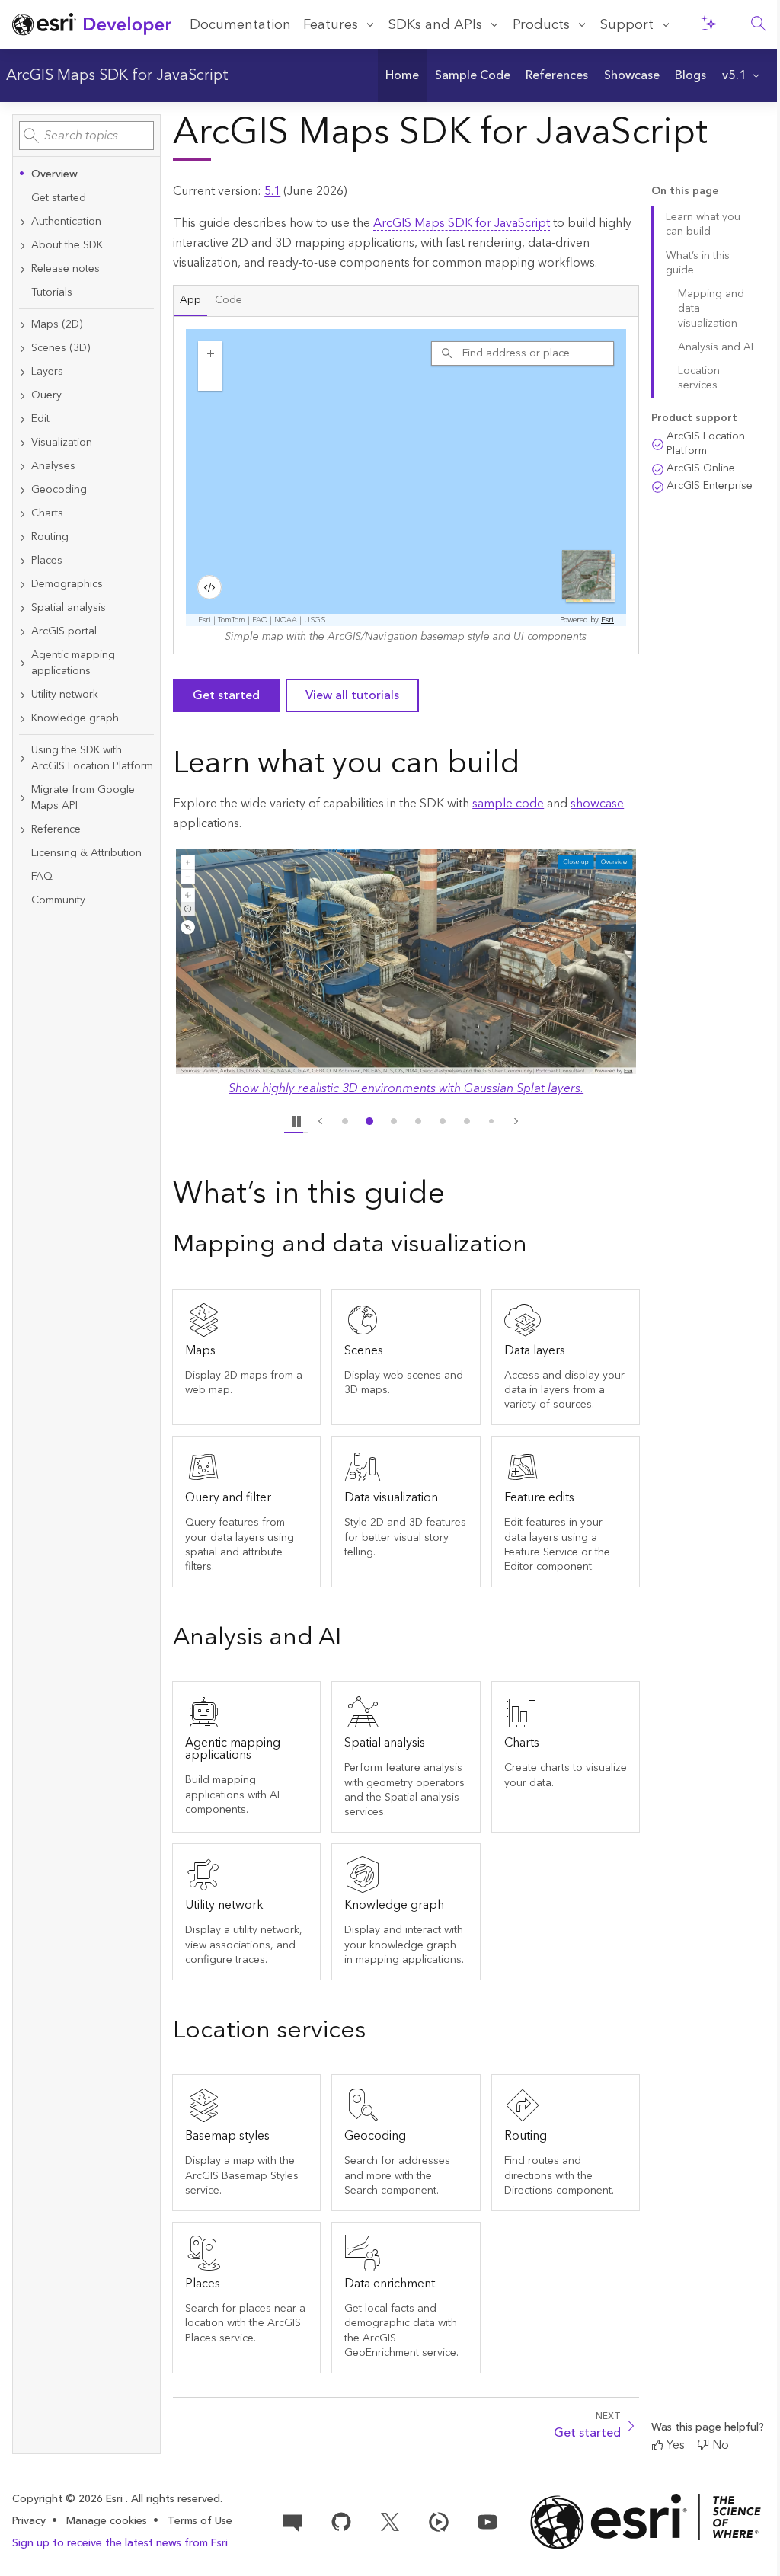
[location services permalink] (378, 2032)
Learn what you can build (703, 224)
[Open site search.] (759, 24)
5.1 (272, 191)
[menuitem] (402, 75)
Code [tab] (229, 300)
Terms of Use (200, 2521)
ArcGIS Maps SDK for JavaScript (117, 75)
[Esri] (646, 2522)
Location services (699, 378)
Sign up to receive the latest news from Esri (120, 2543)
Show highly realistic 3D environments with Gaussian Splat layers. (406, 1088)
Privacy (29, 2521)
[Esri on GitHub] (341, 2520)
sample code (508, 804)
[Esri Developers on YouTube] (487, 2520)
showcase (597, 804)
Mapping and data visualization (711, 309)
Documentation (240, 25)
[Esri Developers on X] (390, 2520)
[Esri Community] (292, 2520)
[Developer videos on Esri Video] (439, 2520)
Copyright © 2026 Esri (69, 2499)
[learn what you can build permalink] (532, 765)
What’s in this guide (698, 263)
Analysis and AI (716, 347)
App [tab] (190, 300)
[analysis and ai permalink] (353, 1639)
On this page (685, 192)
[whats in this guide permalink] (457, 1196)
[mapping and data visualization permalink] (539, 1246)
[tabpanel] (406, 485)
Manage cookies (107, 2522)
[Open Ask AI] (709, 24)
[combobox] (86, 136)
